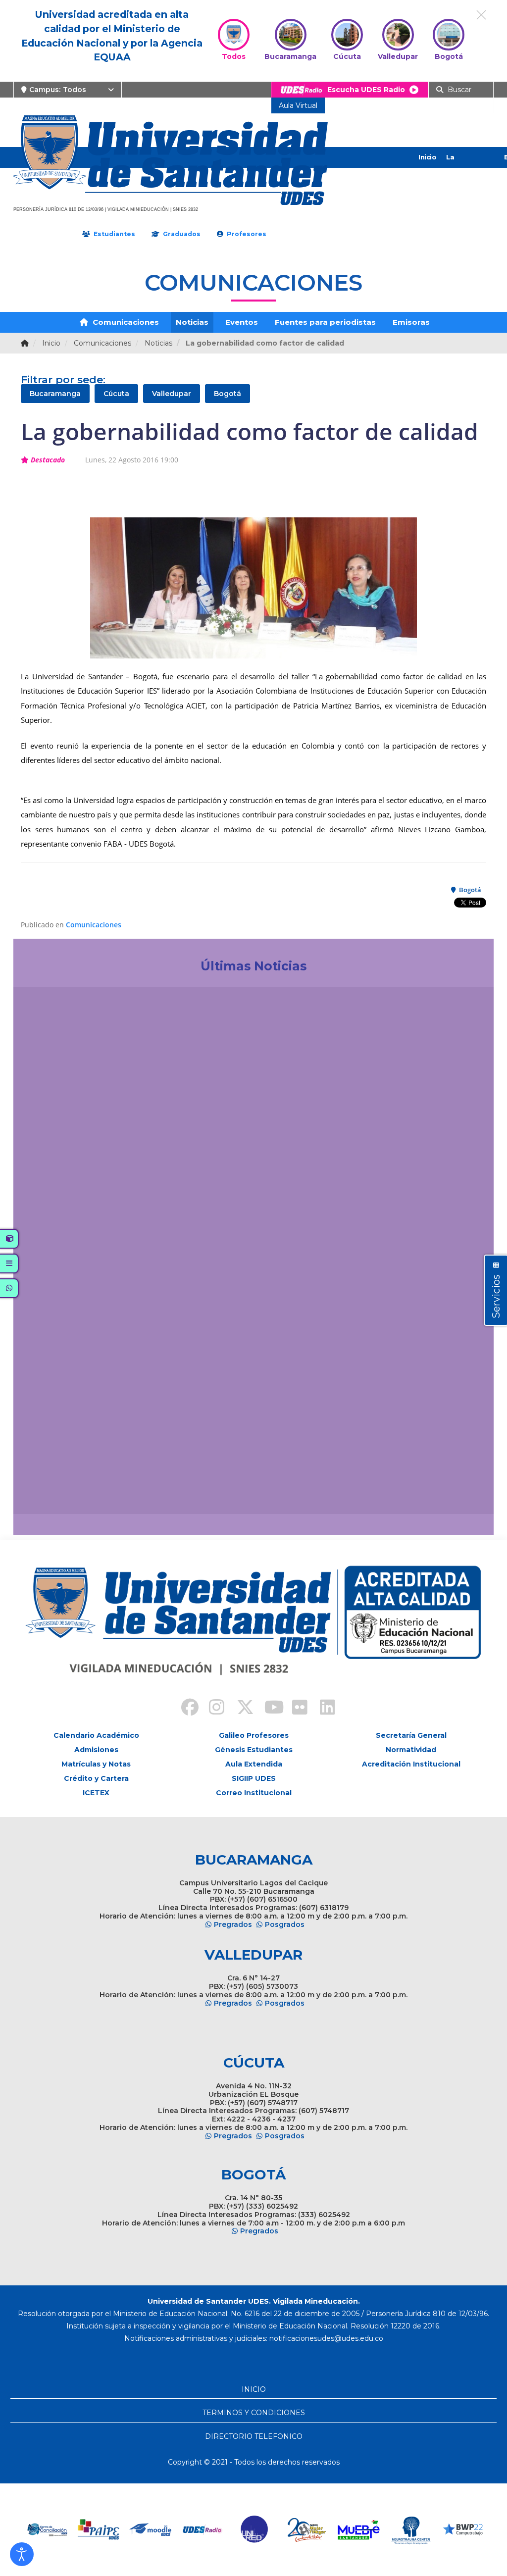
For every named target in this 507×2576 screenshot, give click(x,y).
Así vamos (48, 1495)
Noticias (192, 322)
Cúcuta (116, 394)
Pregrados (233, 1924)
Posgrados (285, 1924)
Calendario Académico (96, 1735)
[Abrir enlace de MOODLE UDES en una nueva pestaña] (115, 2530)
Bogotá (228, 394)
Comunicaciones (125, 322)
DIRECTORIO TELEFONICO (254, 2436)
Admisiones (96, 1750)
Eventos (242, 322)
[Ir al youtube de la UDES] (267, 1709)
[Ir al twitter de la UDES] (240, 1709)
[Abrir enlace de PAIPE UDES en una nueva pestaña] (63, 2530)
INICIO (254, 2389)
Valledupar (172, 394)
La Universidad (466, 167)
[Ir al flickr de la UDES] (295, 1709)
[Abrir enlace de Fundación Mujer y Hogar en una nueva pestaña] (271, 2530)
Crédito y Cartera (96, 1778)
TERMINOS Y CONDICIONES (254, 2413)
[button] (22, 2554)
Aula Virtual (298, 105)
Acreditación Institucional (411, 1764)
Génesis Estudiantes (254, 1750)
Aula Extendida (254, 1764)
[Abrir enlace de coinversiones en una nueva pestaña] (479, 2530)
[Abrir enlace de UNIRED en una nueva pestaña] (219, 2530)
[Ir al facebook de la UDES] (184, 1709)
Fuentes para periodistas (325, 322)
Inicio (427, 157)
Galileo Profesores (254, 1735)
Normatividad (411, 1750)
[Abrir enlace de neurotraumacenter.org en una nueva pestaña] (375, 2530)
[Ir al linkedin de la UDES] (323, 1709)
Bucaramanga (55, 394)
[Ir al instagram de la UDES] (212, 1709)
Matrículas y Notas (96, 1764)
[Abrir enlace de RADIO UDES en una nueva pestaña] (167, 2530)
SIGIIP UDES (254, 1778)
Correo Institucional (254, 1793)
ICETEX (96, 1793)
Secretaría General (411, 1735)
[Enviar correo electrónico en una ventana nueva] (326, 2338)
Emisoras (411, 322)
